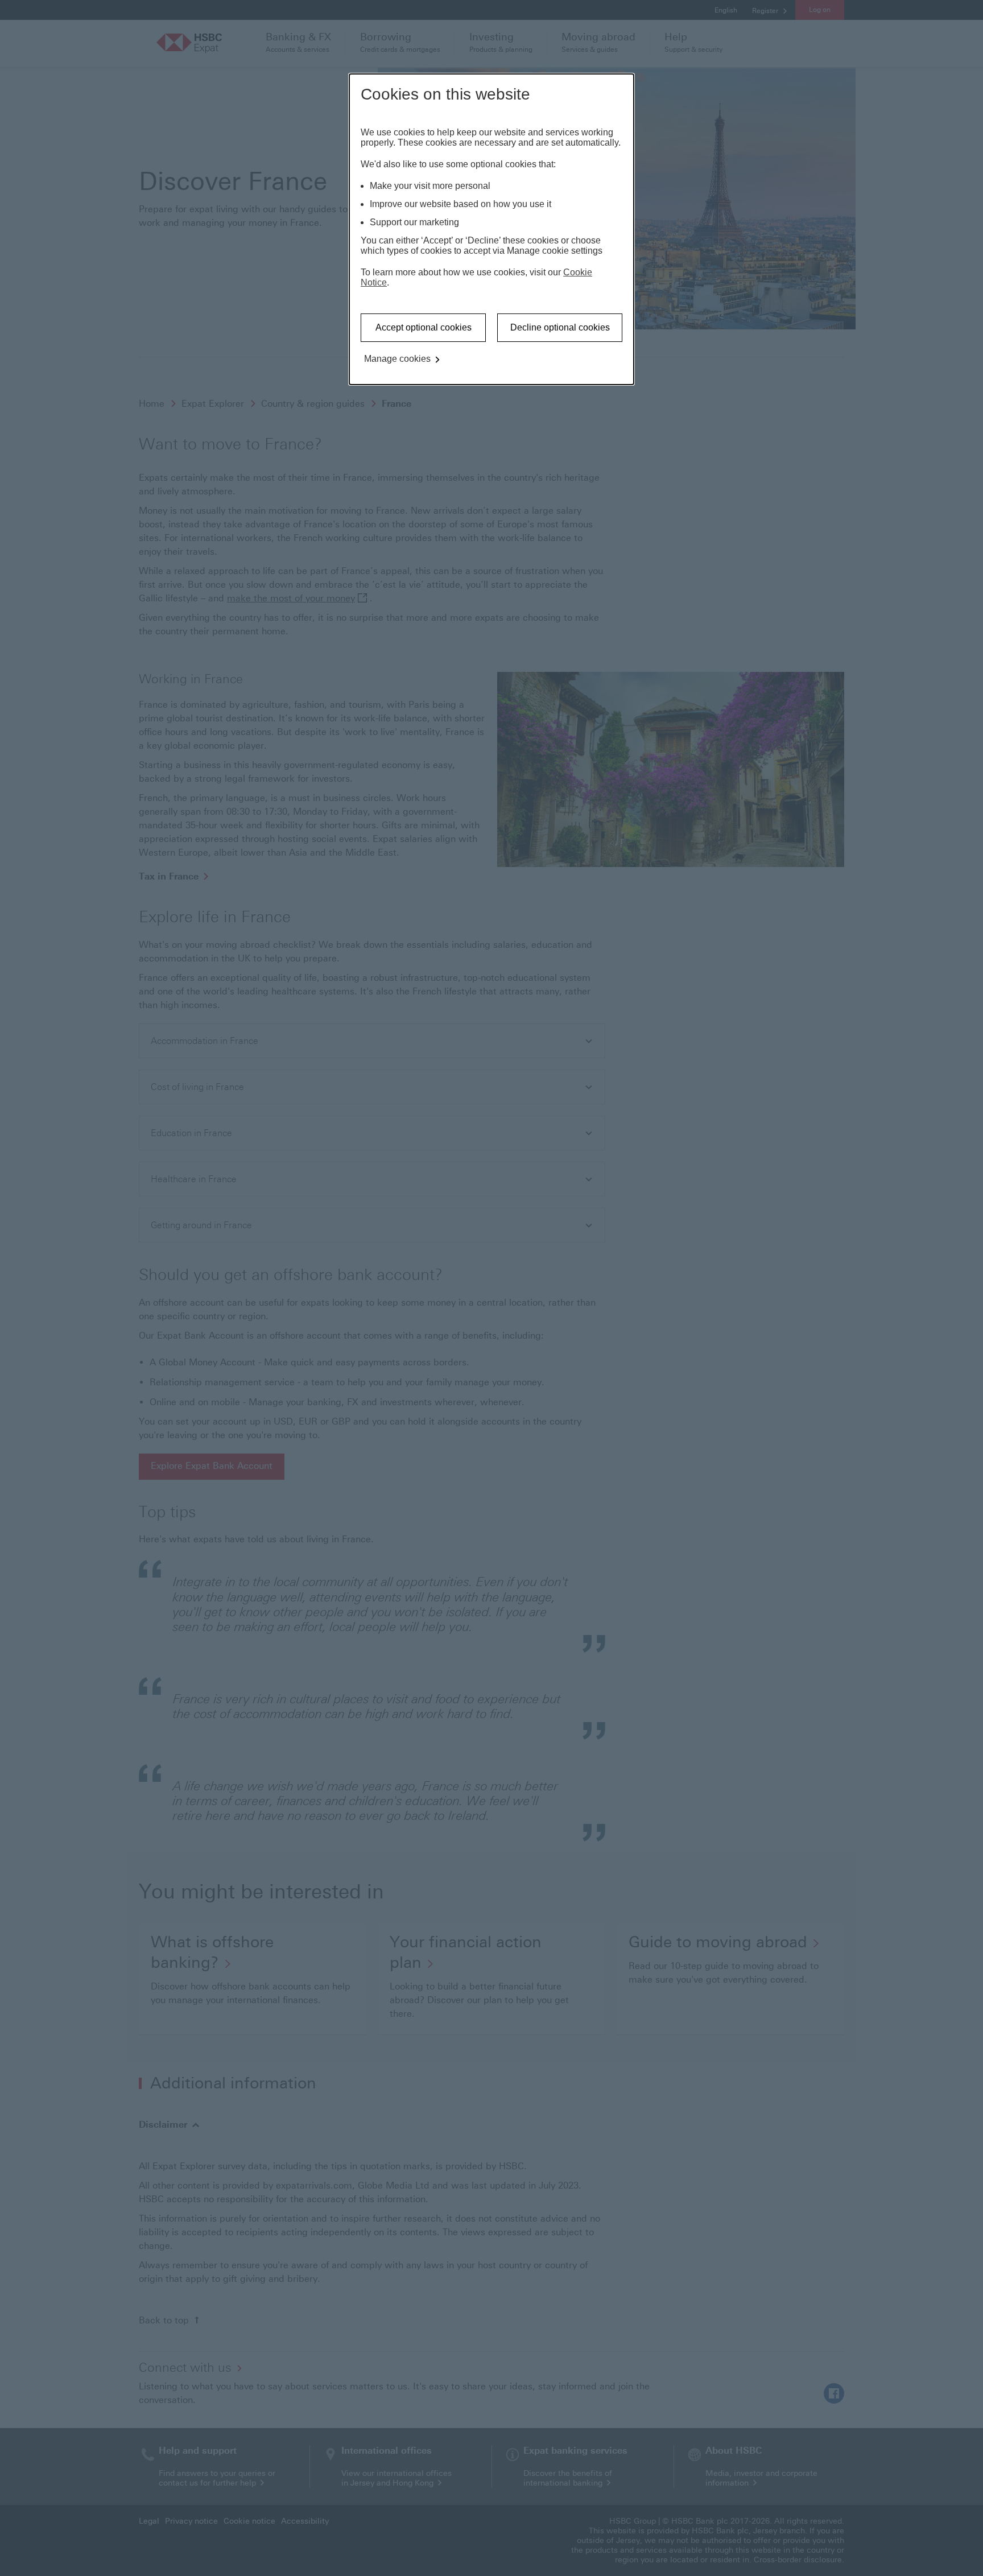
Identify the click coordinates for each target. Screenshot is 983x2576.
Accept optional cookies (424, 327)
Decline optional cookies (560, 327)
